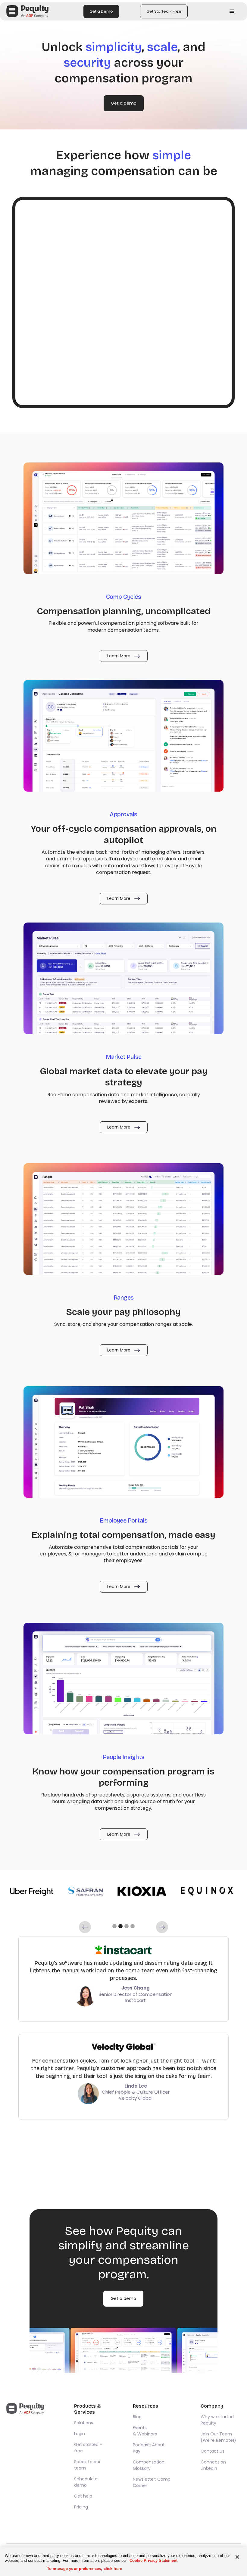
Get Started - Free (164, 11)
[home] (27, 11)
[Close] (237, 2557)
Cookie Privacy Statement (153, 2560)
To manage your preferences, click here (84, 2569)
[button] (232, 11)
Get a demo (124, 103)
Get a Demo (101, 11)
